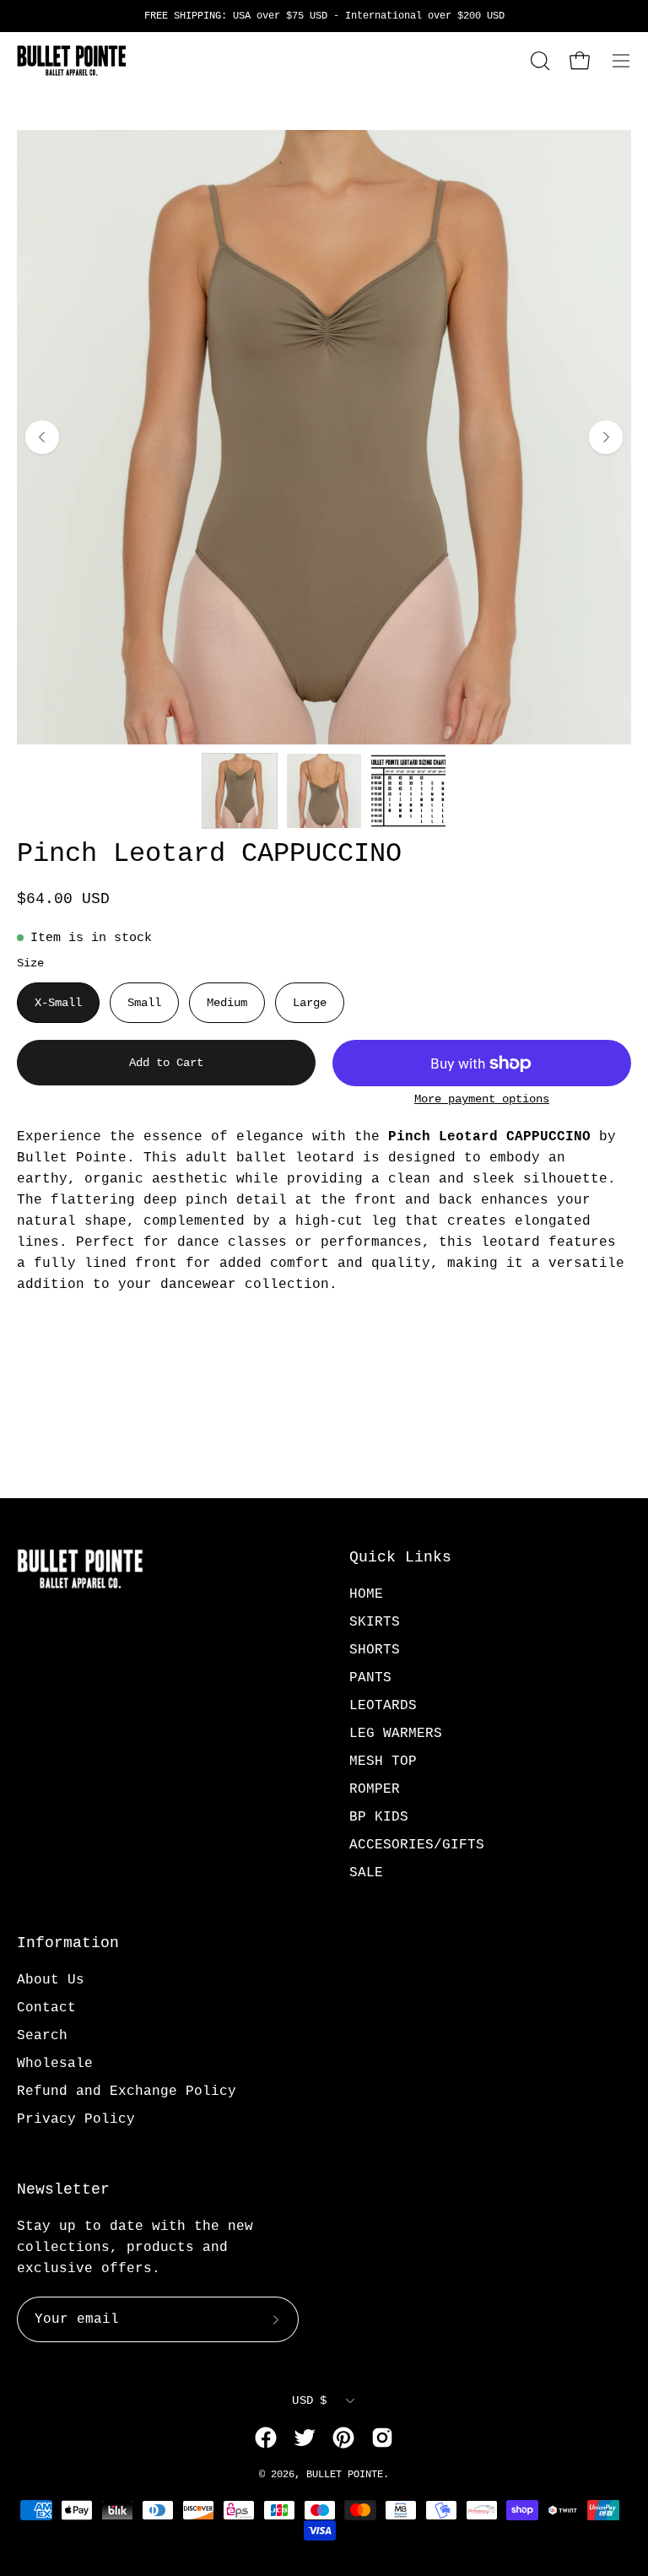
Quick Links (400, 1557)
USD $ (309, 2400)
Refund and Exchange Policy (127, 2092)
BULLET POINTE (345, 2475)
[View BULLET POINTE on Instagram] (382, 2438)
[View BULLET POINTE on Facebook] (266, 2438)
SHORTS (375, 1650)
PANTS (370, 1678)
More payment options (482, 1099)
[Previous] (42, 437)
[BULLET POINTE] (72, 61)
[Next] (606, 437)
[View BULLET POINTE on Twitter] (305, 2438)
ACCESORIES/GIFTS (417, 1845)
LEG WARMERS (396, 1734)
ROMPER (375, 1789)
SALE (366, 1873)
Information (68, 1943)
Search (42, 2036)
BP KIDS (379, 1817)
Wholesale (55, 2064)
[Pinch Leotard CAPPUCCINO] (240, 791)
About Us (51, 1980)
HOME (366, 1594)
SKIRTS (375, 1622)
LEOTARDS (383, 1706)
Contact (46, 2008)
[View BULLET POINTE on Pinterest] (343, 2438)
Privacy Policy (76, 2119)
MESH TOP (383, 1762)
